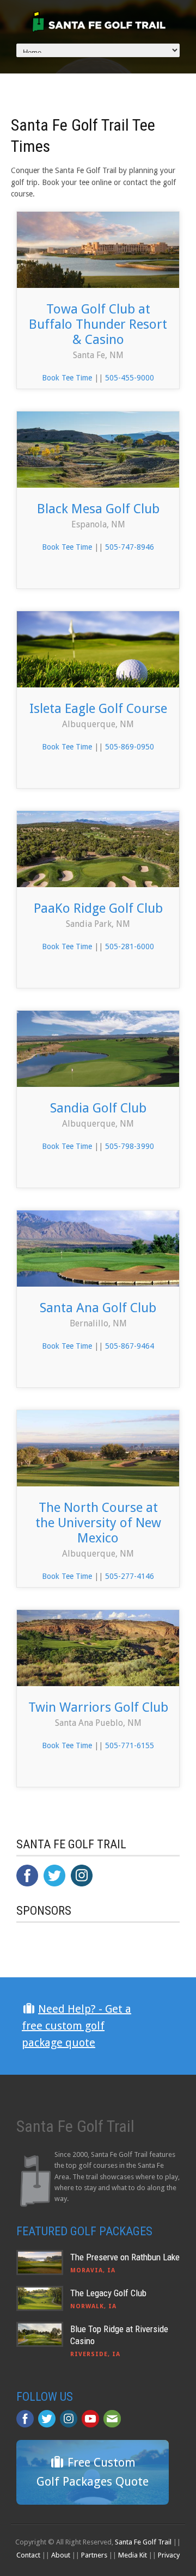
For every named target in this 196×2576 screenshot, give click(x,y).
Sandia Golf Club (98, 1108)
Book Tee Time (67, 378)
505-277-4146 (130, 1576)
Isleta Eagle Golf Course (98, 709)
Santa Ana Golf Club (98, 1308)
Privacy (169, 2555)
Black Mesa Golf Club (98, 509)
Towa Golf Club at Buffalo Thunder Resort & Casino (98, 324)
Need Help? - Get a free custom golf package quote (76, 2026)
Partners (94, 2555)
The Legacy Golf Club (108, 2293)
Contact (28, 2555)
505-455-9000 (130, 378)
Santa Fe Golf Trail (143, 2542)
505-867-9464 (130, 1346)
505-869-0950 (130, 747)
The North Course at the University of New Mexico (98, 1523)
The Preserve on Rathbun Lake (125, 2257)
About (61, 2555)
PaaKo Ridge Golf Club (98, 908)
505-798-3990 (130, 1146)
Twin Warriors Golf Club (98, 1707)
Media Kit (133, 2555)
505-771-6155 (130, 1745)
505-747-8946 (130, 547)
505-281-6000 (130, 946)
